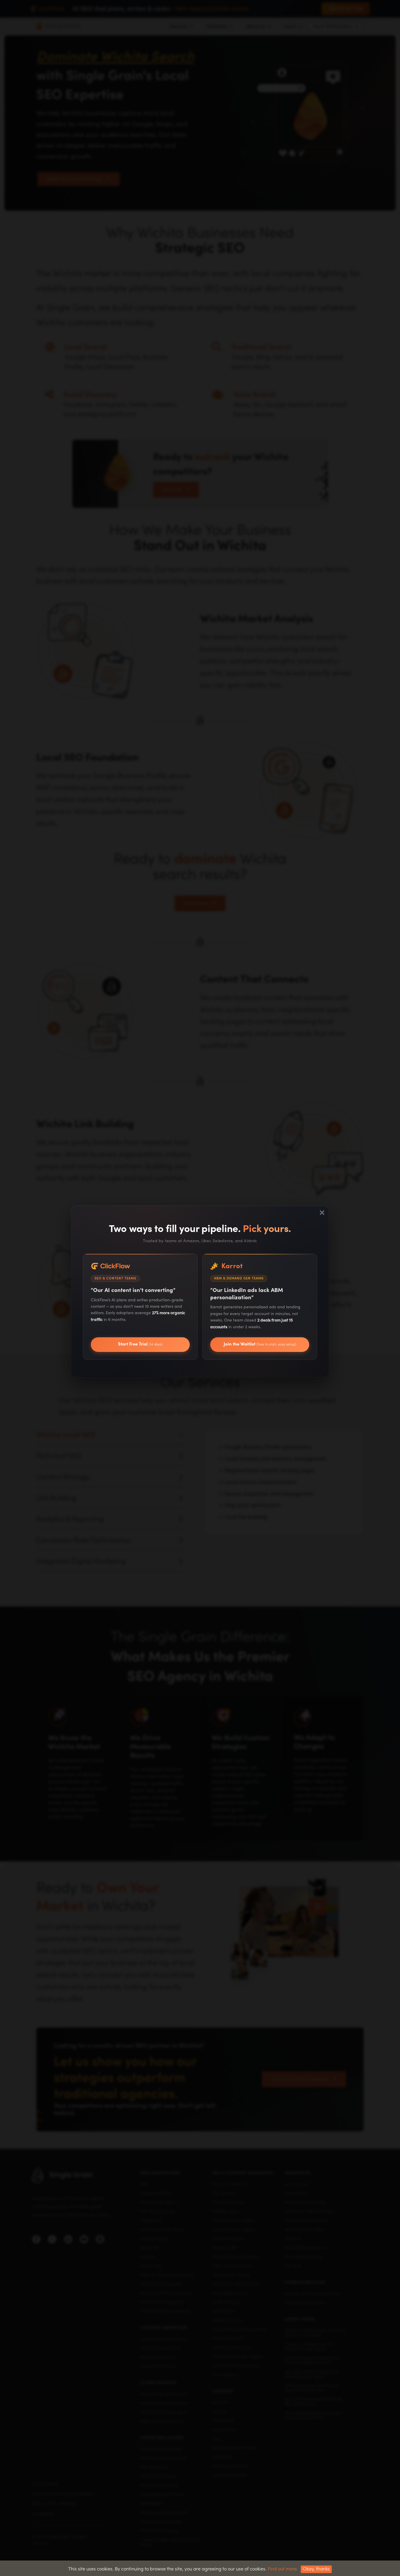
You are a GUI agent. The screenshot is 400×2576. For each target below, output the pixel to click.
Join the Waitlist (260, 1344)
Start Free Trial (140, 1344)
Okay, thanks (316, 2569)
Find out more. (283, 2569)
